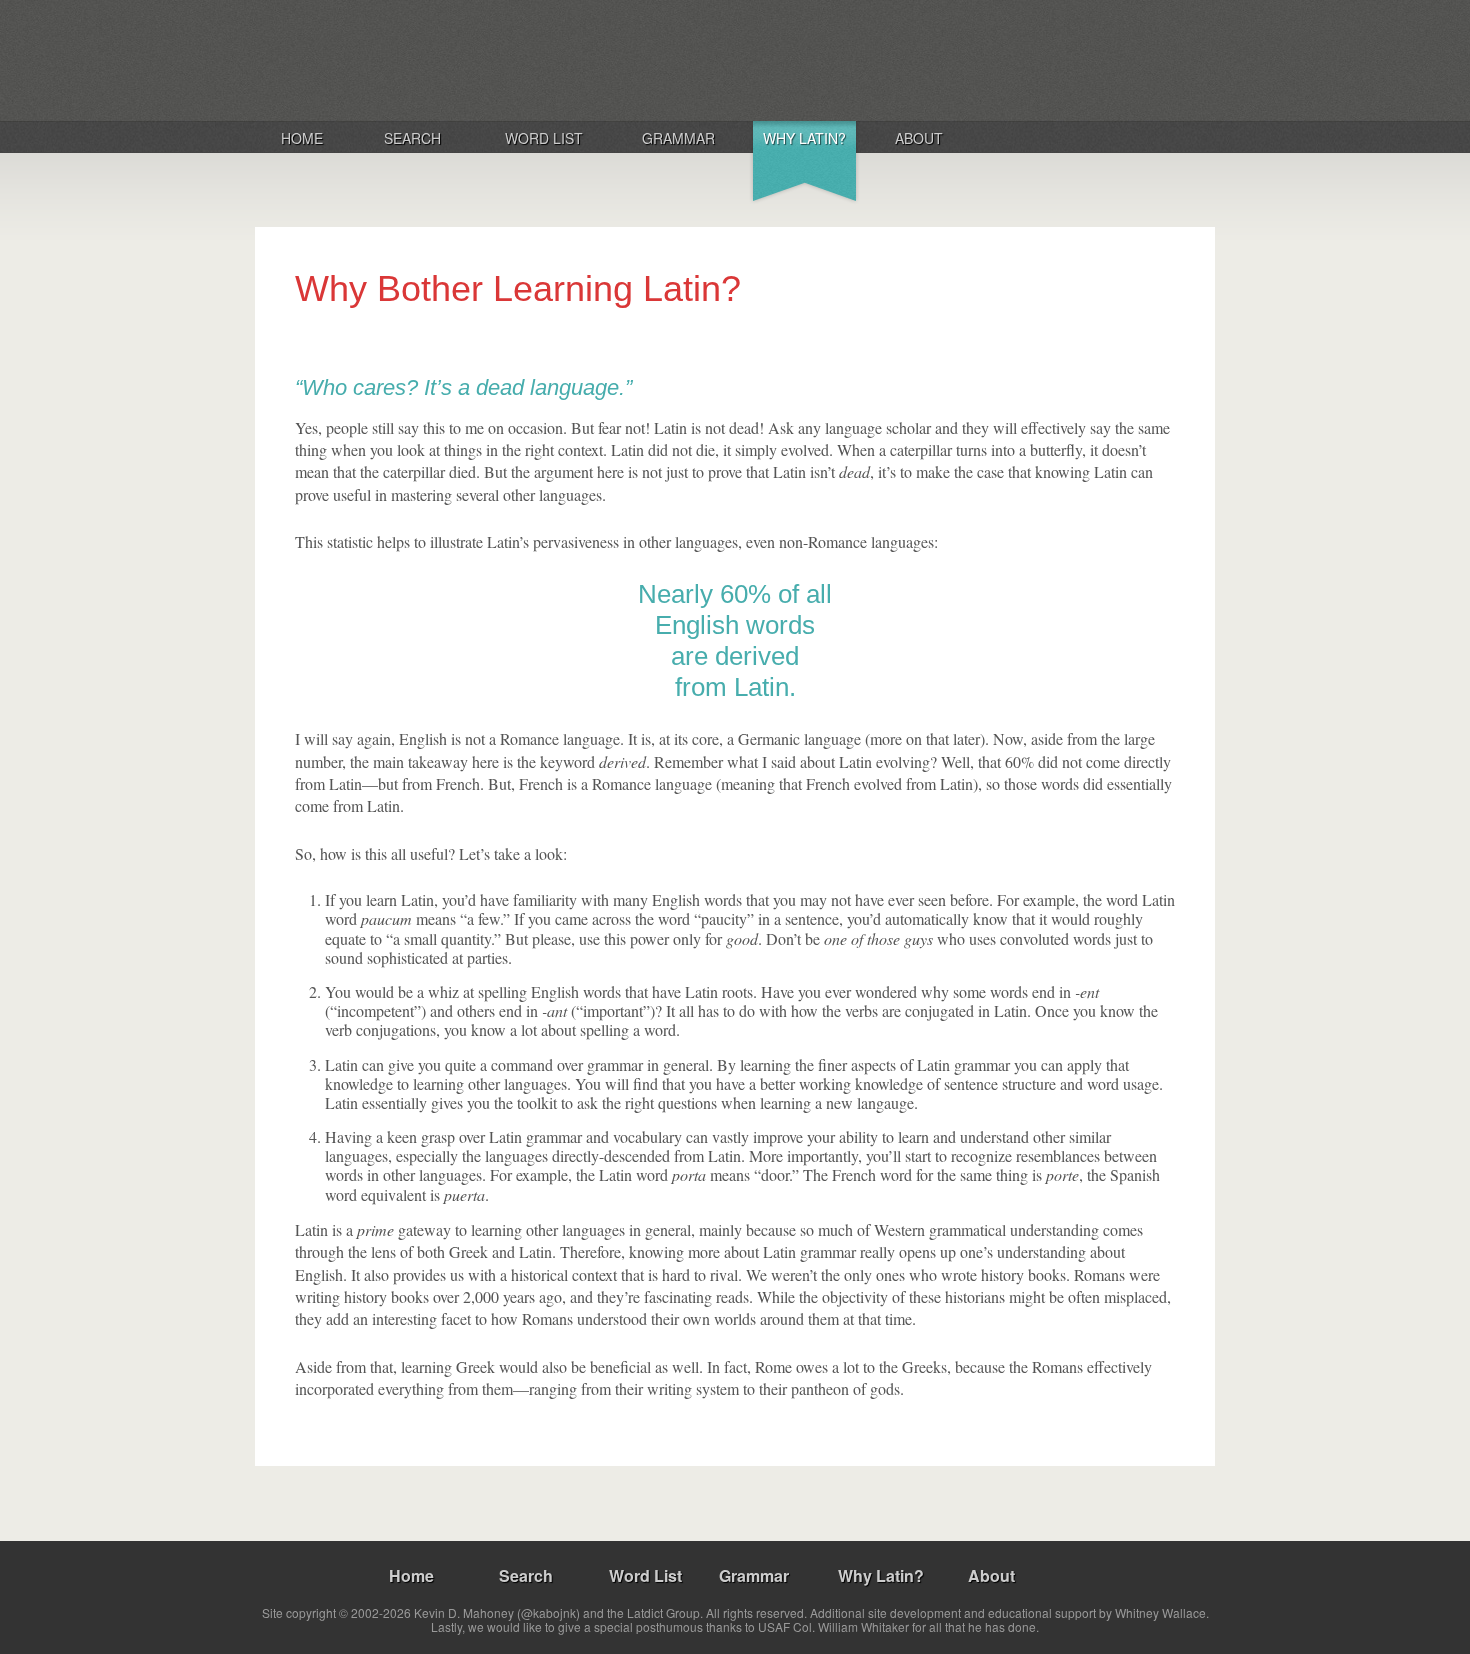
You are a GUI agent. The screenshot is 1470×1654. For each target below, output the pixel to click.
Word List (544, 138)
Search (412, 138)
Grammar (678, 138)
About (919, 138)
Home (302, 138)
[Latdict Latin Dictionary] (518, 59)
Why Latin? (804, 138)
